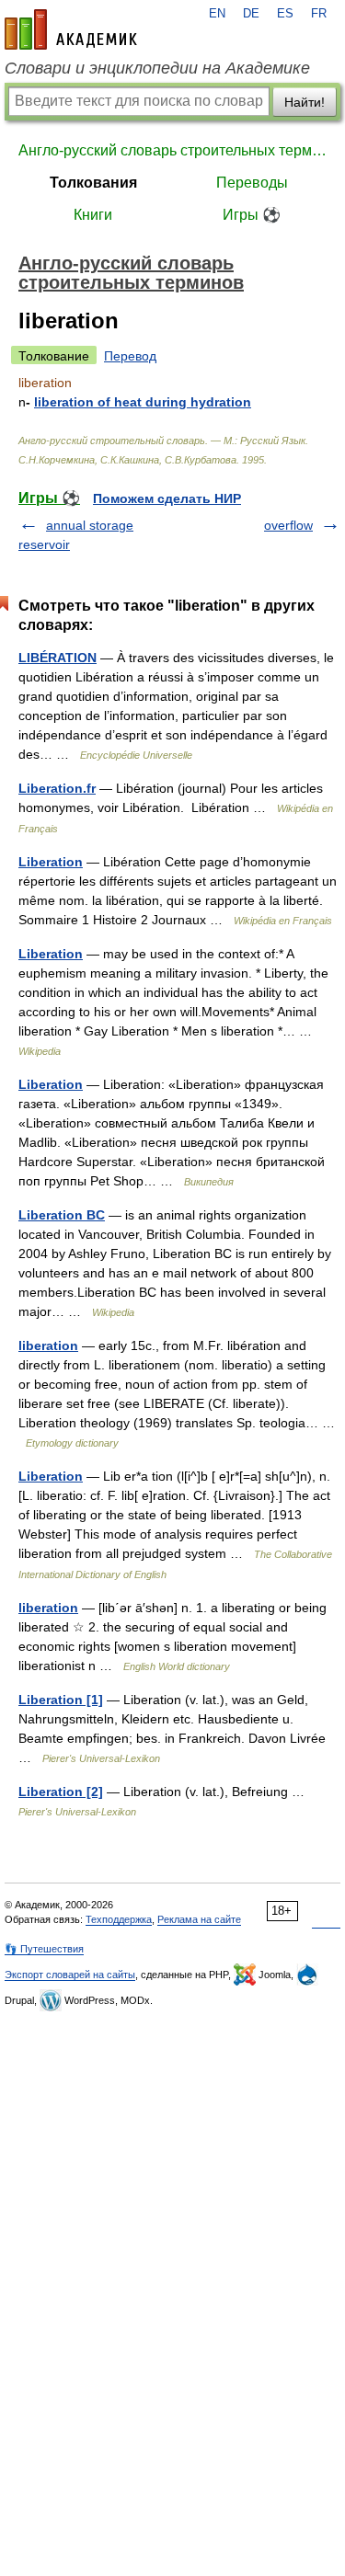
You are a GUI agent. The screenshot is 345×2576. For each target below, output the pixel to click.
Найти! (305, 102)
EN (217, 14)
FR (319, 14)
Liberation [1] (61, 1700)
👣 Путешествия (44, 1949)
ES (285, 14)
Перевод (130, 356)
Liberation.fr (57, 788)
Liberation (51, 862)
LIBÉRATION (57, 658)
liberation (48, 1345)
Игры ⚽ (252, 215)
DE (251, 14)
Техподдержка (119, 1919)
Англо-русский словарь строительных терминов (172, 150)
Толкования (93, 183)
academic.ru (71, 29)
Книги (93, 215)
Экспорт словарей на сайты (70, 1975)
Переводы (252, 183)
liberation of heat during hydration (143, 402)
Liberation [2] (61, 1792)
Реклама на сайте (199, 1919)
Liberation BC (62, 1215)
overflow (288, 525)
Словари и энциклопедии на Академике (157, 68)
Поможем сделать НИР (167, 498)
